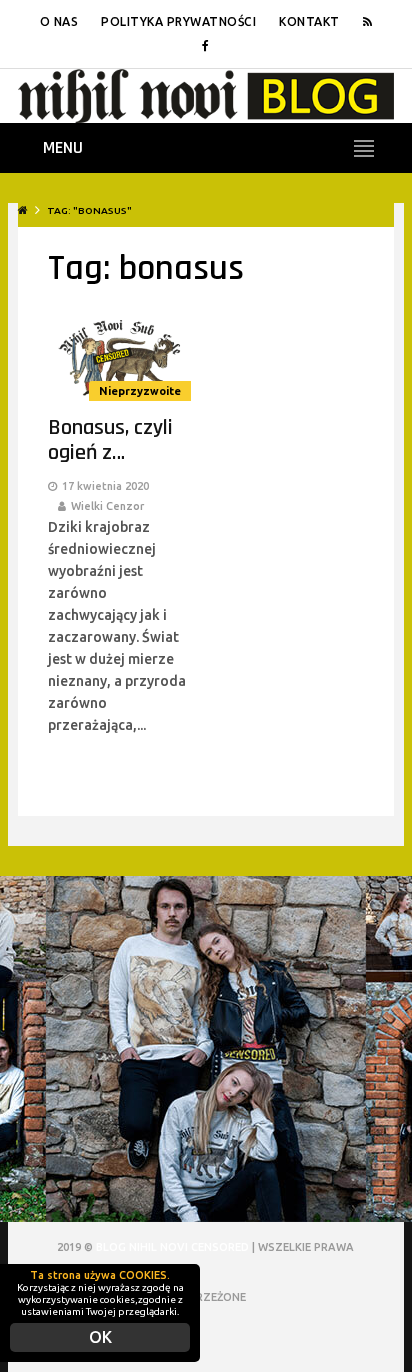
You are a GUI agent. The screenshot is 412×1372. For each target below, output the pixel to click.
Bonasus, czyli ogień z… (110, 440)
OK (100, 1337)
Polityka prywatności (178, 21)
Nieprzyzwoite (140, 391)
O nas (59, 21)
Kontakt (309, 21)
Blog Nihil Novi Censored (172, 1247)
